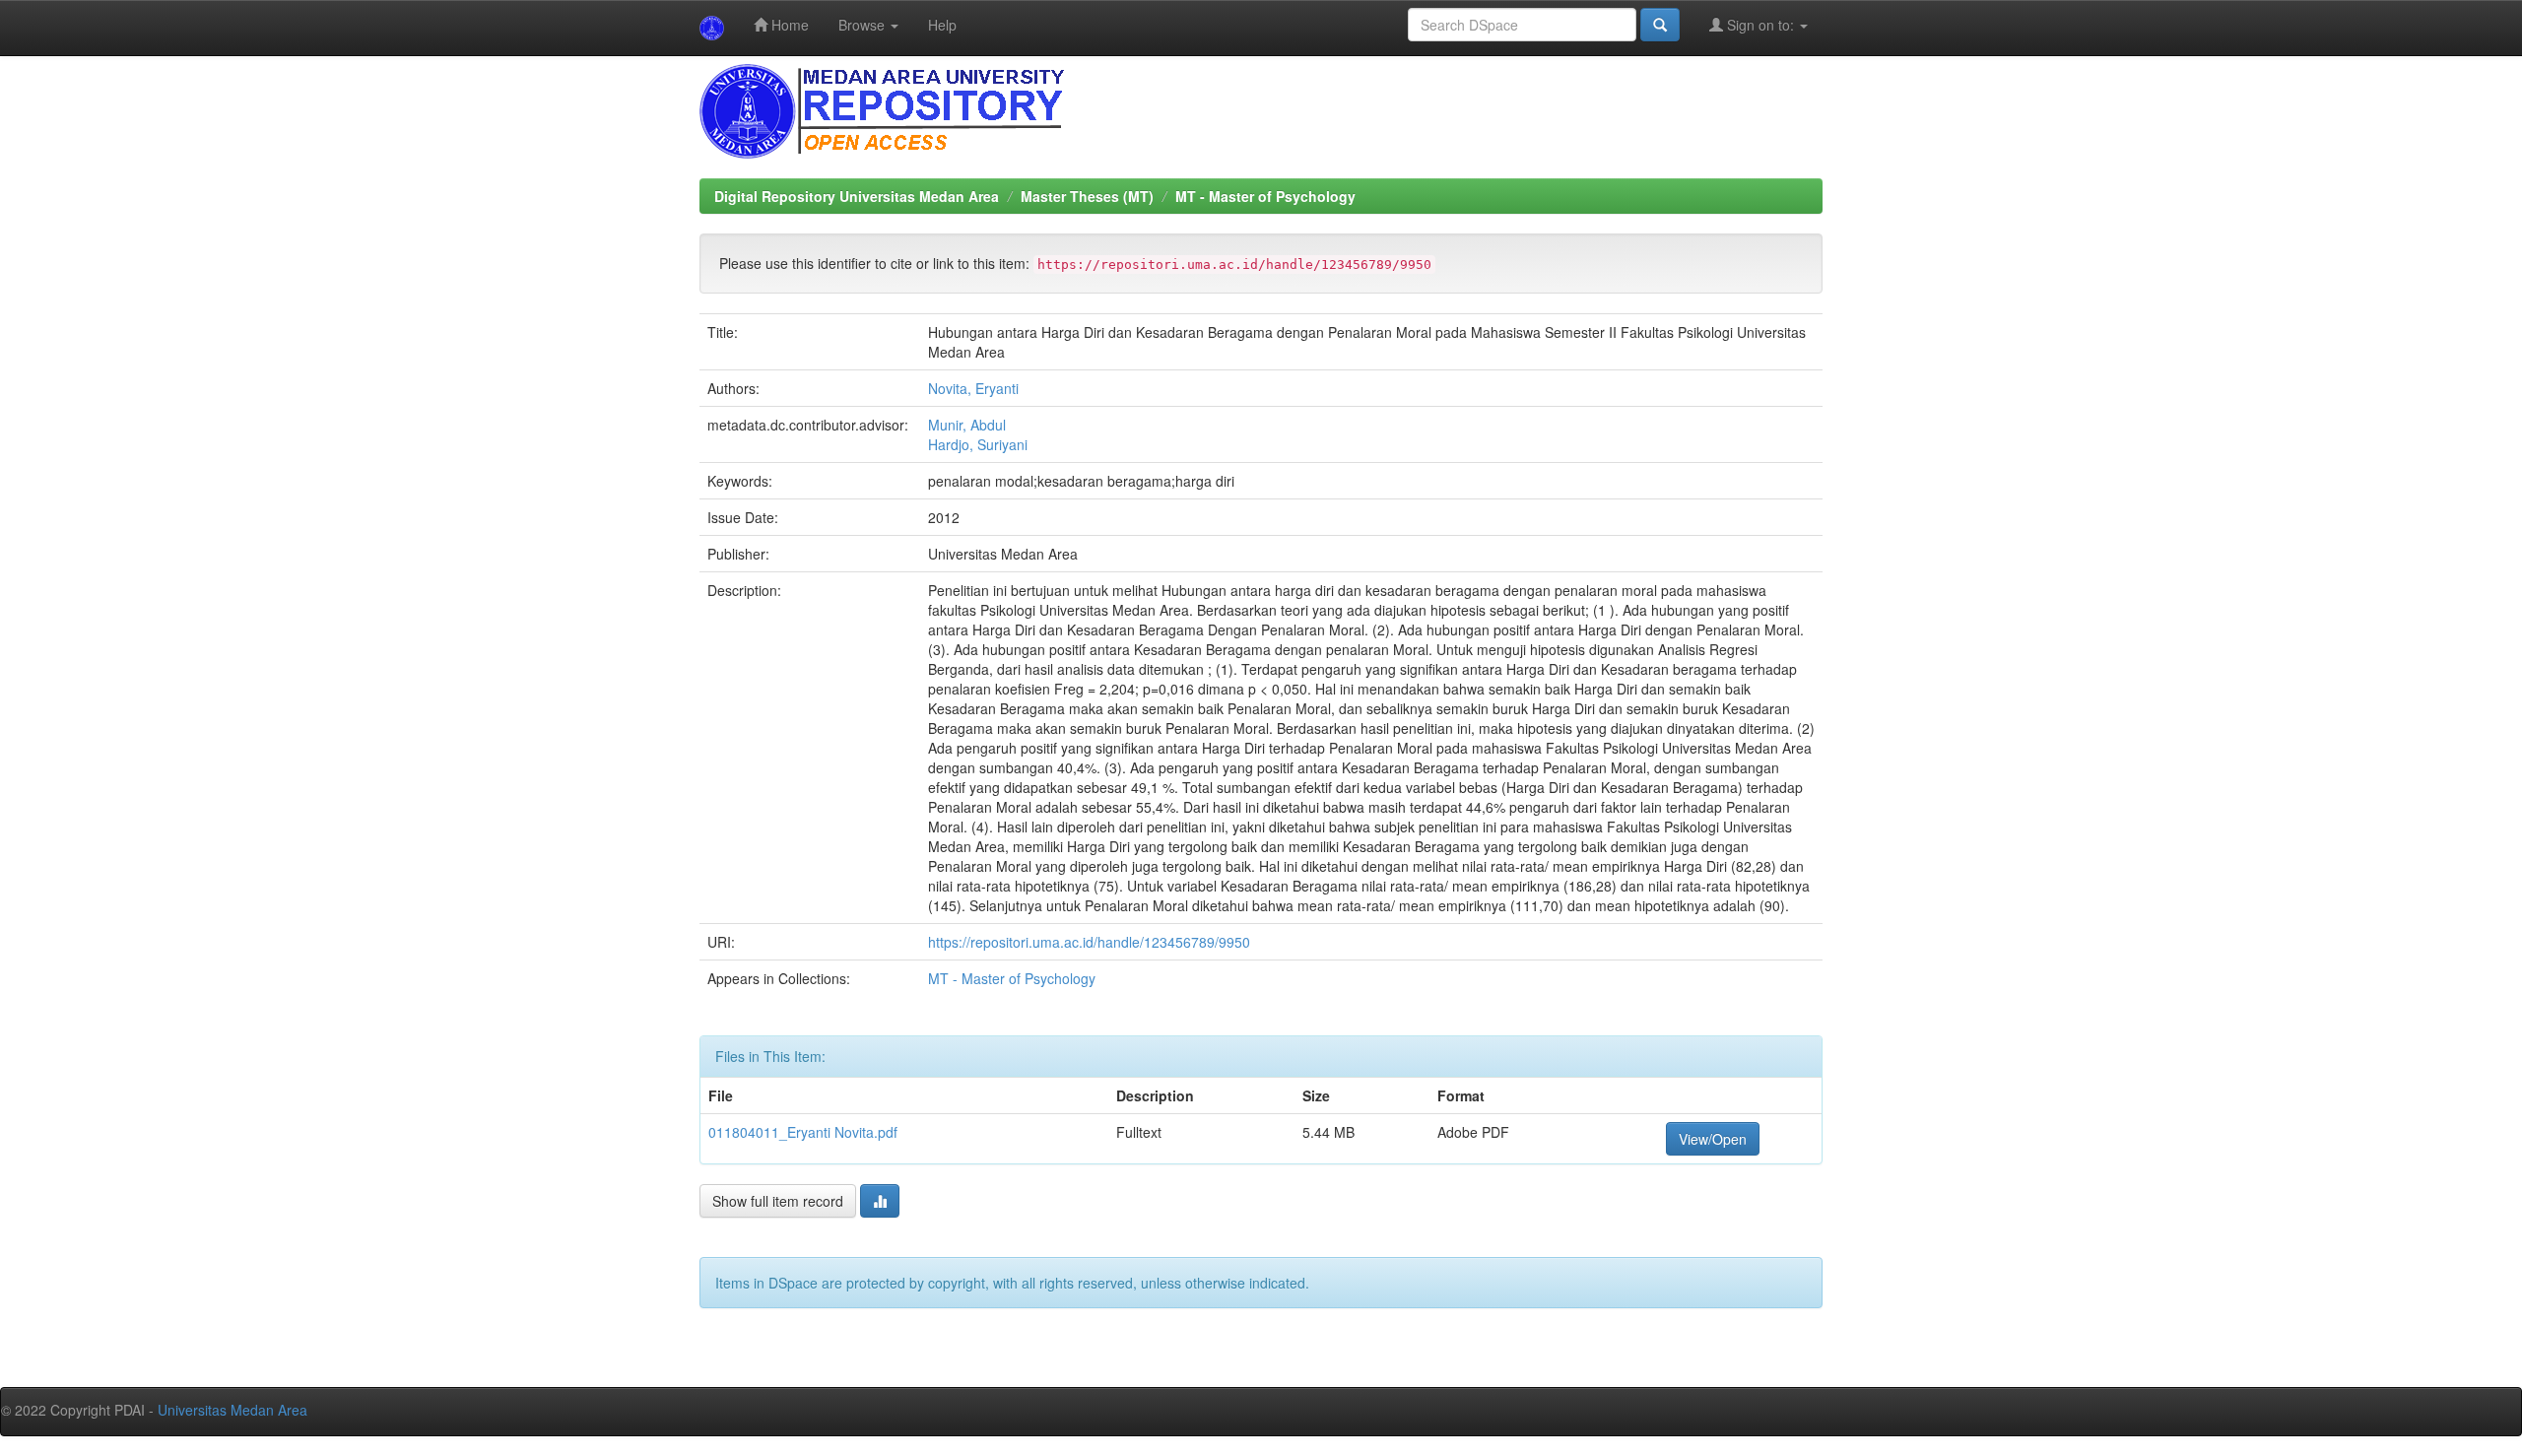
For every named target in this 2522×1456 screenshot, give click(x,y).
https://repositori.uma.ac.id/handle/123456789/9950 (1089, 942)
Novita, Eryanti (973, 388)
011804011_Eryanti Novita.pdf (803, 1132)
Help (942, 25)
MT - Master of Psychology (1265, 196)
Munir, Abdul (967, 425)
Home (788, 25)
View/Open (1713, 1139)
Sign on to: (1760, 25)
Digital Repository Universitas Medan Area (857, 196)
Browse (863, 25)
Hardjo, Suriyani (978, 444)
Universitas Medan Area (232, 1410)
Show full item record (778, 1201)
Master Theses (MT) (1087, 196)
